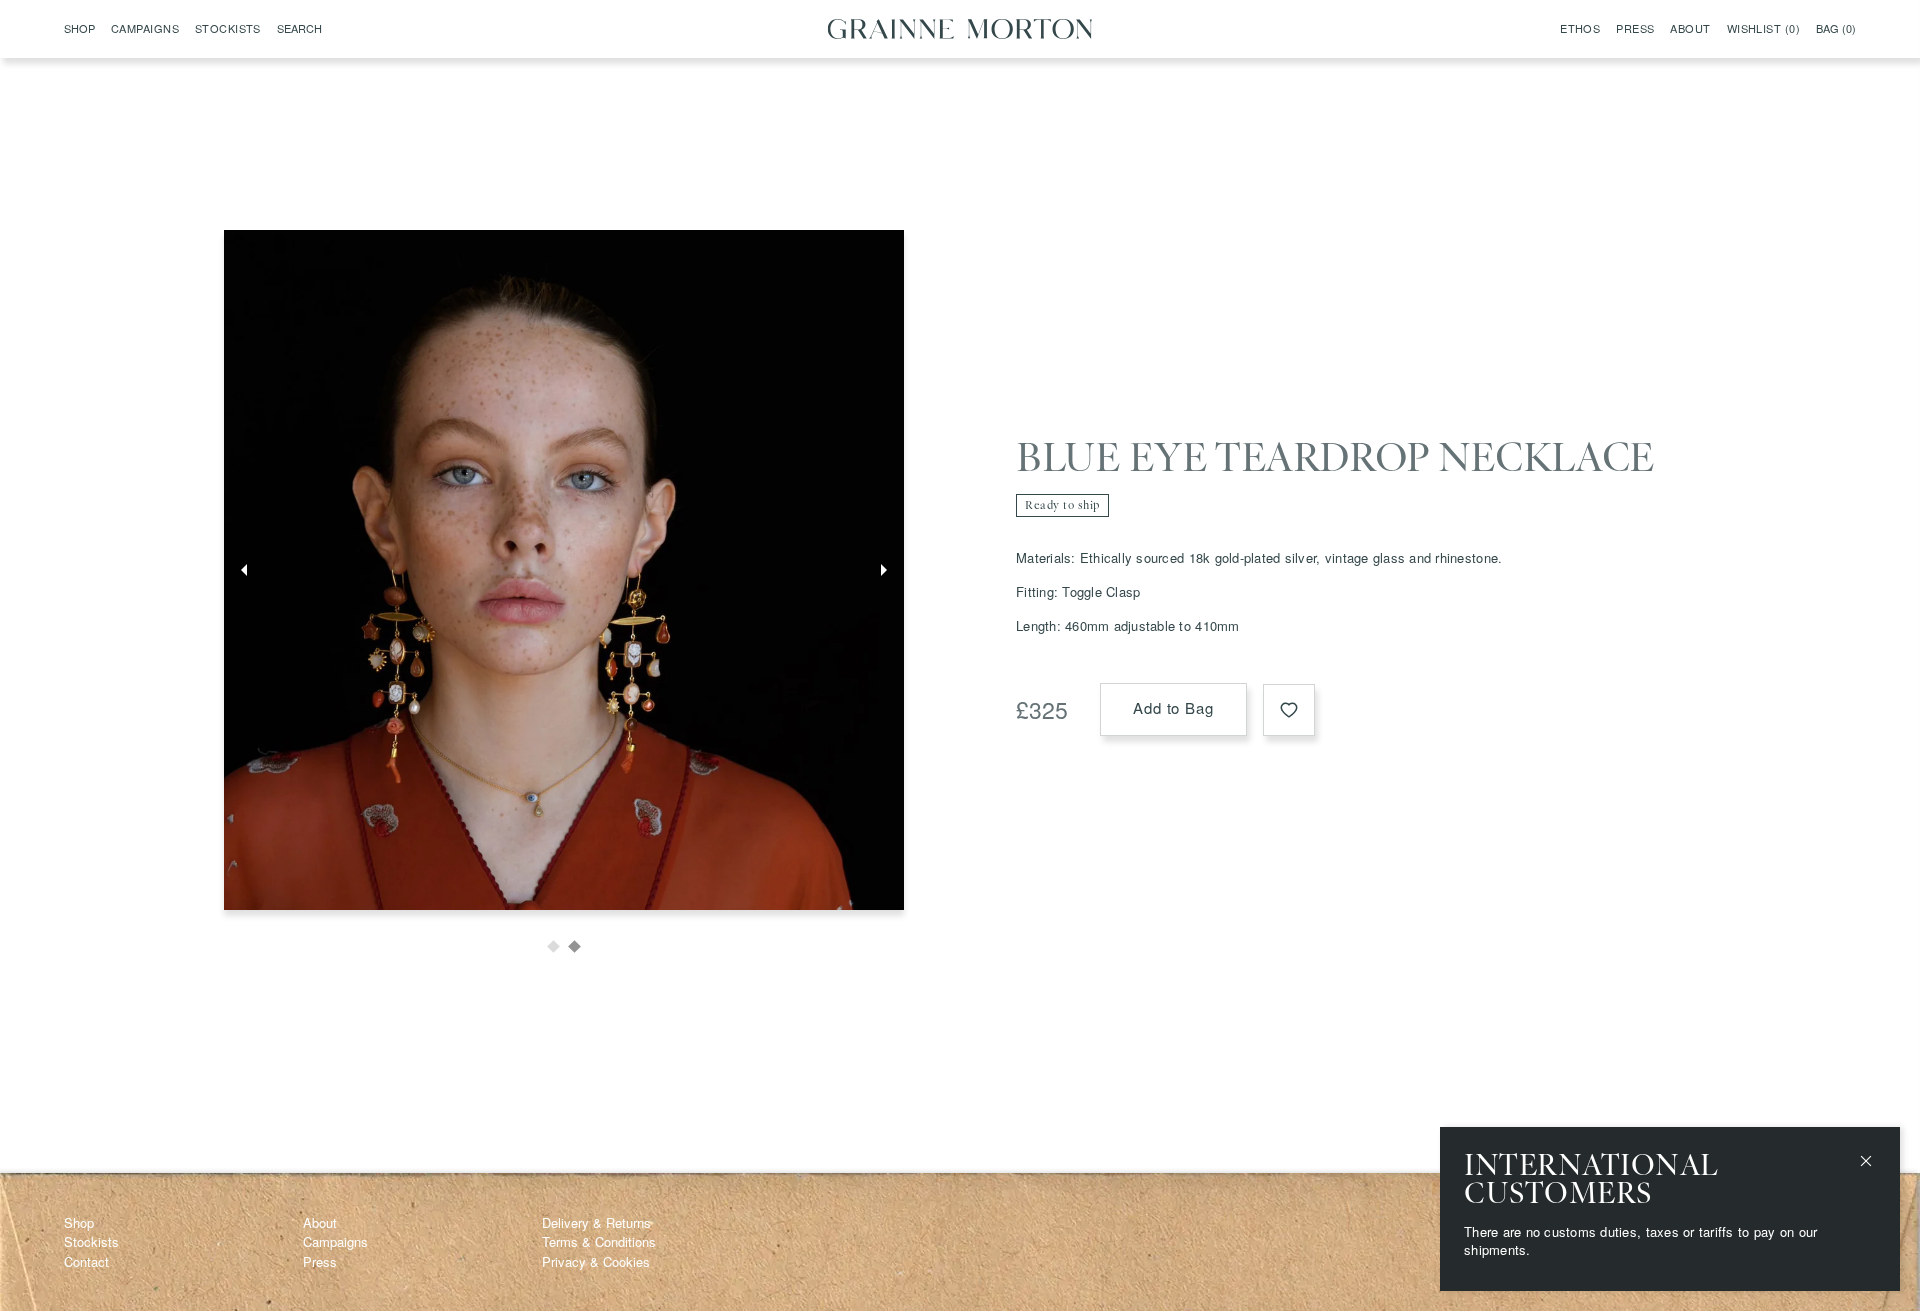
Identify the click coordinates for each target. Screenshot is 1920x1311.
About (1690, 29)
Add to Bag (1173, 707)
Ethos (1580, 29)
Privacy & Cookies (596, 1261)
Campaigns (145, 29)
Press (1635, 29)
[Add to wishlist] (1289, 710)
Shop (79, 1222)
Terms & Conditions (599, 1241)
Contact (86, 1261)
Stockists (228, 29)
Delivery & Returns (596, 1222)
